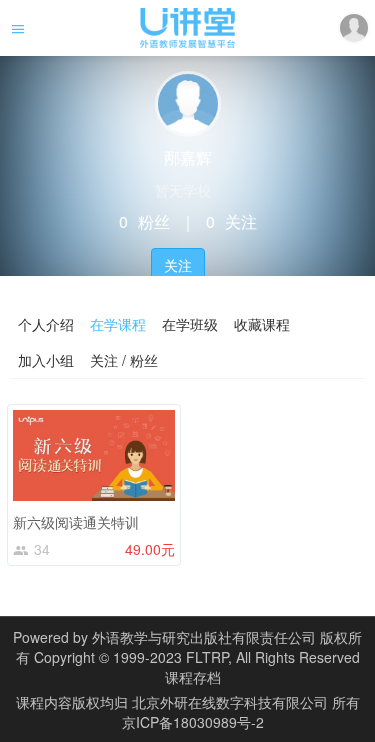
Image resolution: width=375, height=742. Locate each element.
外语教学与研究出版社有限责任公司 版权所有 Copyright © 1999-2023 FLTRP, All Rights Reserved (189, 647)
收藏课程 (262, 324)
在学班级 (190, 324)
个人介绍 (46, 324)
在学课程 (118, 324)
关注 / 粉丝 (124, 360)
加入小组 (46, 360)
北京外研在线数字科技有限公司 (232, 702)
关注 (178, 265)
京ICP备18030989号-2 (193, 722)
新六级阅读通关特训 (76, 522)
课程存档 (193, 677)
